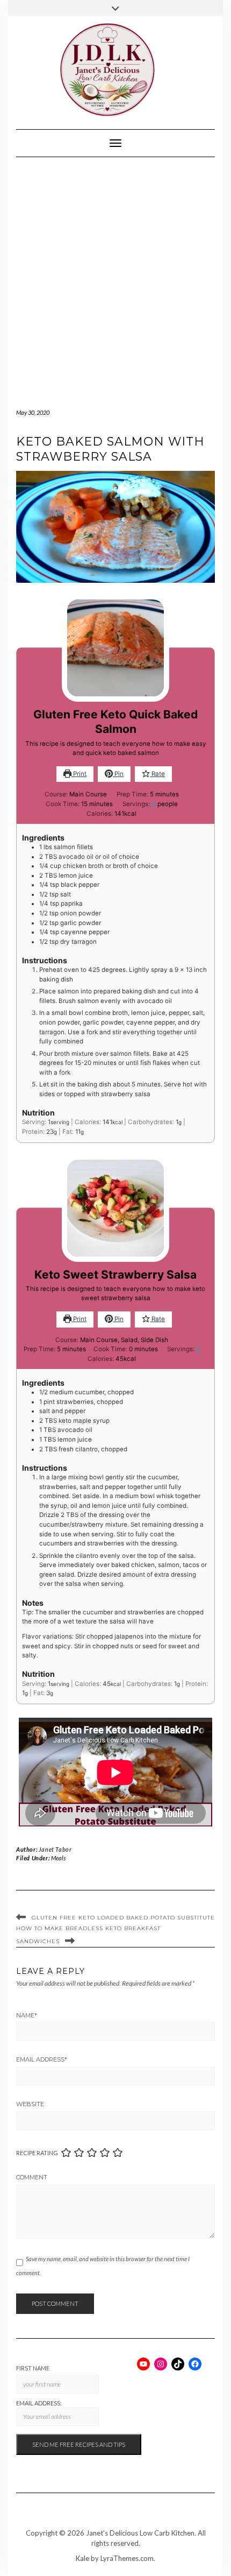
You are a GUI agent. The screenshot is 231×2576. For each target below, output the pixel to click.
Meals (58, 1858)
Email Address (42, 2059)
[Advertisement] (115, 278)
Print (79, 774)
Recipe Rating (37, 2153)
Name (27, 2015)
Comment (32, 2177)
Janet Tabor (55, 1849)
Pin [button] (118, 774)
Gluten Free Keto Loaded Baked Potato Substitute (123, 1918)
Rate (157, 774)
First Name (33, 2368)
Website (30, 2104)
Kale (82, 2558)
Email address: (39, 2403)
